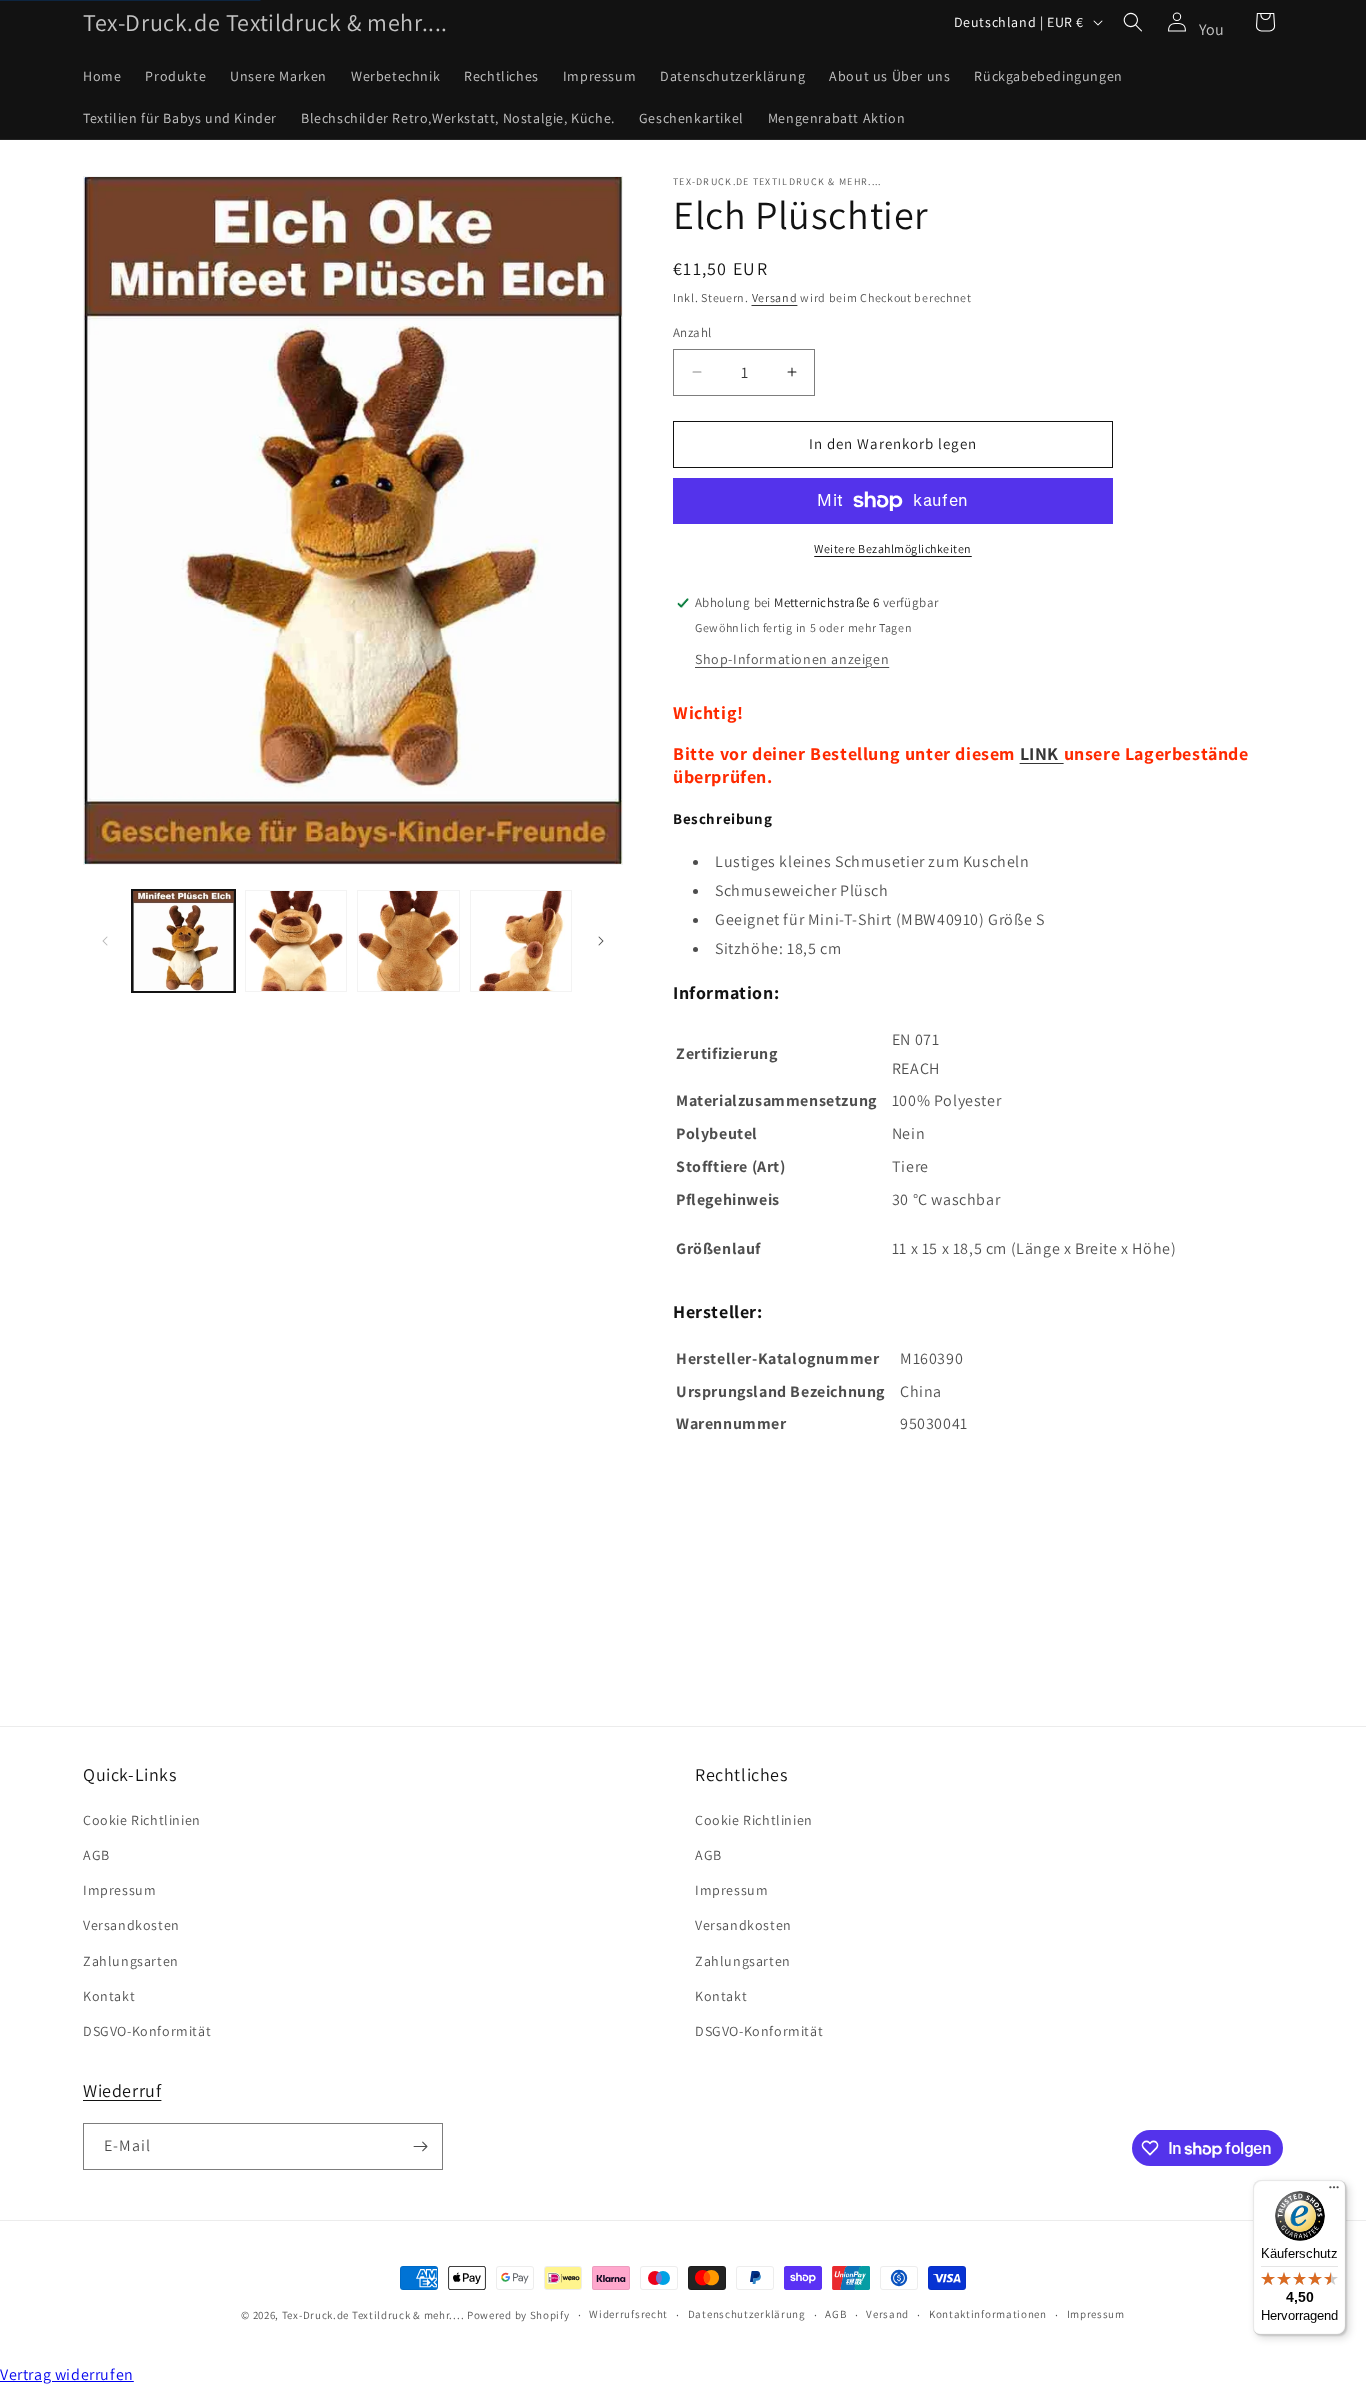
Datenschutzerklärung (747, 2314)
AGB (96, 1855)
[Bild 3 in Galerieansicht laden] (408, 941)
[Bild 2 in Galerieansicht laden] (296, 941)
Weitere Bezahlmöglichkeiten (893, 548)
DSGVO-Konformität (147, 2031)
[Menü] (1334, 2192)
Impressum (119, 1890)
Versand (775, 297)
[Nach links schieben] (105, 941)
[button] (1133, 22)
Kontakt (109, 1996)
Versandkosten (131, 1925)
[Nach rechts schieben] (601, 941)
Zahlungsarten (131, 1961)
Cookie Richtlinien (142, 1820)
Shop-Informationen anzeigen (792, 659)
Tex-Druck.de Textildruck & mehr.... (373, 2315)
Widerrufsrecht (628, 2314)
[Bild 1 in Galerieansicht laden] (183, 941)
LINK (1039, 753)
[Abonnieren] (420, 2146)
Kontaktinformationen (988, 2314)
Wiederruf (122, 2090)
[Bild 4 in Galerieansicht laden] (521, 941)
